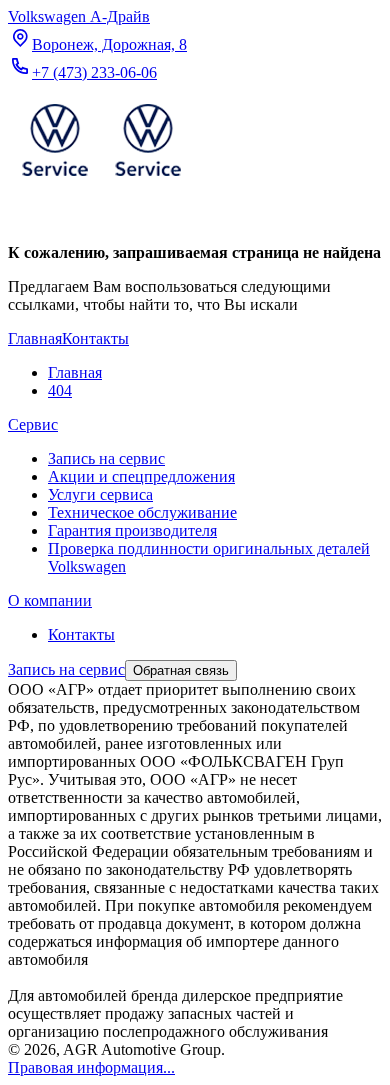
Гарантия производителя (132, 530)
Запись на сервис (106, 458)
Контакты (81, 634)
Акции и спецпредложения (141, 476)
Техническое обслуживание (142, 512)
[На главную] (101, 180)
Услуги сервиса (100, 494)
